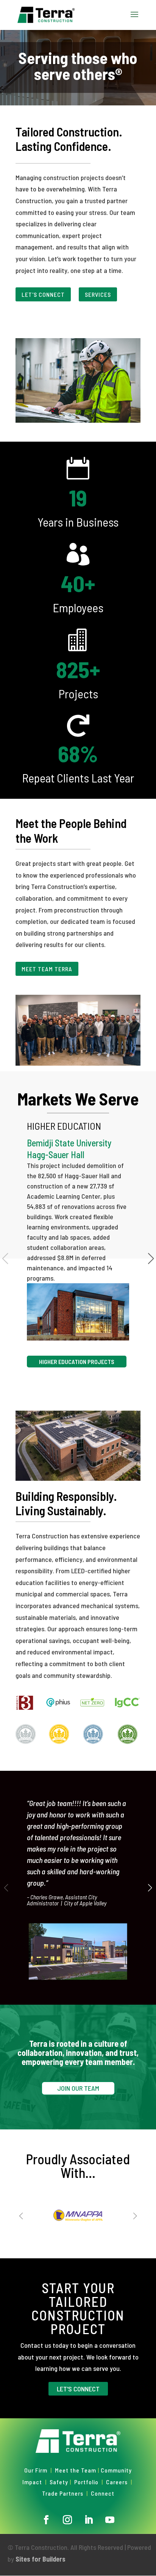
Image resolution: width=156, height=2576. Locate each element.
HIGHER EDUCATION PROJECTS (77, 1362)
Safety (59, 2482)
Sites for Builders (41, 2559)
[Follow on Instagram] (67, 2520)
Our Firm (36, 2470)
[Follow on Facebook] (46, 2520)
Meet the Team (76, 2470)
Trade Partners (63, 2493)
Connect (103, 2493)
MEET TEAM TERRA (47, 969)
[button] (150, 1888)
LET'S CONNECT (43, 294)
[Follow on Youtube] (110, 2520)
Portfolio (86, 2482)
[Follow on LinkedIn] (89, 2520)
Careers (117, 2482)
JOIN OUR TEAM (78, 2088)
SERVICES (98, 294)
